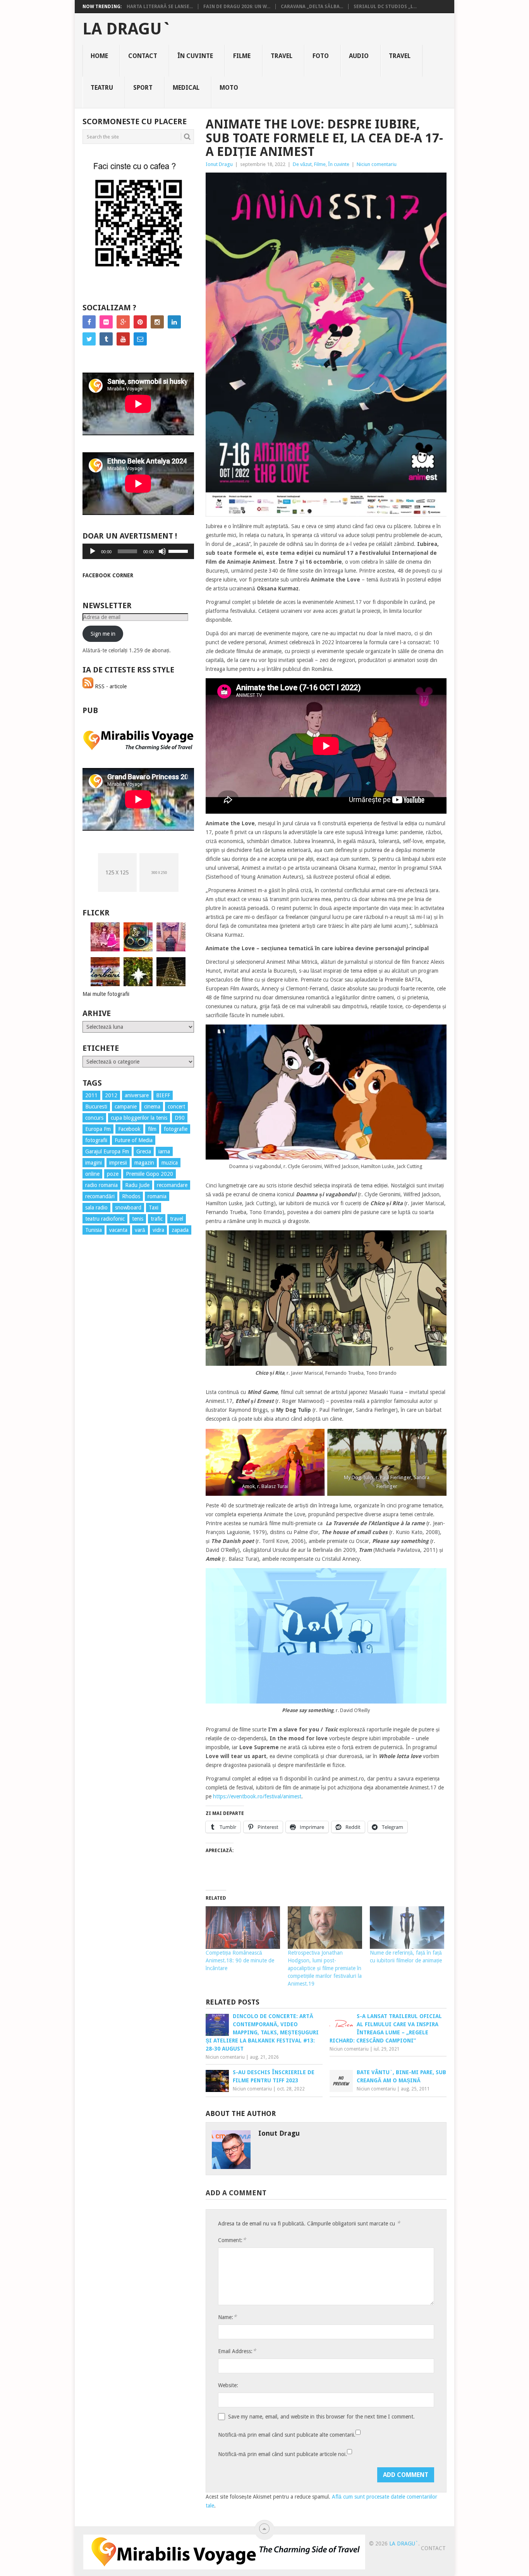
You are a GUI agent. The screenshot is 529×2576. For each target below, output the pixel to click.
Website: (228, 2385)
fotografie (176, 1129)
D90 (180, 1118)
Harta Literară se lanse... (160, 7)
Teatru (102, 88)
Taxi (154, 1208)
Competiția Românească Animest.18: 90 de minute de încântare (240, 1960)
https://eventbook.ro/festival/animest (256, 1796)
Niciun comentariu (377, 164)
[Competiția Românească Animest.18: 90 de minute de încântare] (243, 1928)
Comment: (232, 2240)
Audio (359, 56)
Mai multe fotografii (106, 994)
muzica (170, 1163)
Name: (227, 2317)
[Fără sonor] (162, 551)
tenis (138, 1219)
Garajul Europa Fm (107, 1151)
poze (113, 1174)
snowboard (128, 1208)
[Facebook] (89, 322)
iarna (164, 1151)
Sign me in (103, 634)
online (92, 1174)
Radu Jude (137, 1185)
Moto (229, 88)
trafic (157, 1219)
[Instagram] (157, 322)
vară (140, 1230)
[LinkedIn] (174, 322)
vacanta (118, 1230)
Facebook (129, 1129)
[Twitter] (89, 339)
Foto (321, 56)
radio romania (101, 1185)
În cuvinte (195, 56)
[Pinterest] (140, 322)
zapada (180, 1230)
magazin (144, 1163)
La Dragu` (127, 29)
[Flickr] (106, 322)
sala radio (96, 1208)
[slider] (179, 551)
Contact (143, 56)
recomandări (100, 1196)
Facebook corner (108, 575)
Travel (282, 56)
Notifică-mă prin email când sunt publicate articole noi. (283, 2454)
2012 (111, 1095)
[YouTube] (123, 339)
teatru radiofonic (105, 1219)
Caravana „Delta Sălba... (312, 7)
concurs (94, 1118)
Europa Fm (98, 1129)
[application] (138, 551)
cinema (152, 1107)
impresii (118, 1163)
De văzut (302, 164)
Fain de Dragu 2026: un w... (237, 7)
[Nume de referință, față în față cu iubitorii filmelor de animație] (407, 1928)
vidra (158, 1230)
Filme (242, 56)
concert (176, 1107)
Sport (143, 88)
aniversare (137, 1095)
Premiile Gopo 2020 (149, 1174)
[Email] (140, 339)
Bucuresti (96, 1107)
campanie (126, 1107)
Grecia (144, 1151)
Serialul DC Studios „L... (385, 7)
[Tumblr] (106, 339)
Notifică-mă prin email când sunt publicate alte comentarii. (287, 2435)
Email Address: (237, 2351)
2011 (91, 1095)
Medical (186, 88)
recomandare (172, 1185)
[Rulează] (93, 551)
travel (177, 1219)
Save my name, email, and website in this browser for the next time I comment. (321, 2417)
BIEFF (163, 1095)
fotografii (96, 1140)
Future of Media (134, 1140)
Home (99, 56)
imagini (94, 1163)
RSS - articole (110, 686)
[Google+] (123, 322)
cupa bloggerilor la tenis (139, 1118)
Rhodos (131, 1196)
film (152, 1129)
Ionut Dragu (219, 164)
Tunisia (94, 1230)
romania (157, 1196)
